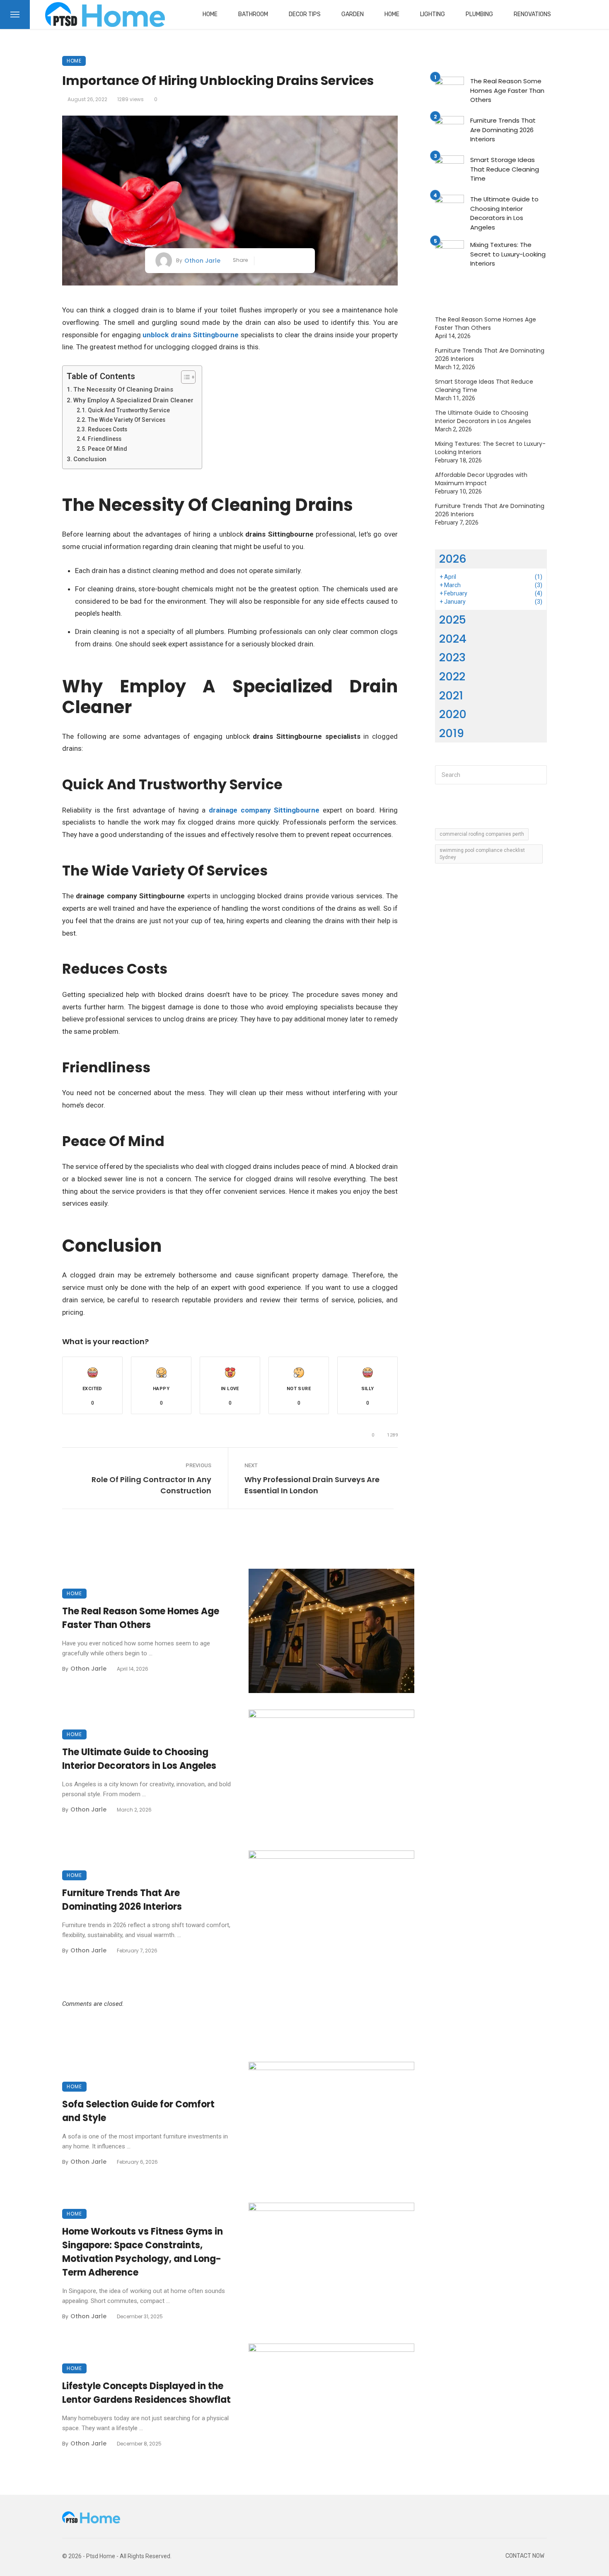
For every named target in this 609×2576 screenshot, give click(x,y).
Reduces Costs (108, 429)
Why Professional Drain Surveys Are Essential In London (312, 1485)
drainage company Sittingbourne (264, 810)
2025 (453, 620)
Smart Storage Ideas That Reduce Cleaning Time (505, 169)
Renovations (532, 14)
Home (210, 14)
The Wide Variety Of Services (127, 420)
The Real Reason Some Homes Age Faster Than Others (141, 1618)
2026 (453, 559)
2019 (452, 733)
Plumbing (479, 14)
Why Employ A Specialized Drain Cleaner (133, 400)
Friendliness (105, 439)
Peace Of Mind (108, 449)
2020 (453, 714)
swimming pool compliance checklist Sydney (482, 854)
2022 (452, 676)
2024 (453, 639)
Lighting (433, 14)
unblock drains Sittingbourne (191, 335)
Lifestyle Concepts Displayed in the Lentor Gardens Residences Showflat (146, 2393)
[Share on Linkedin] (301, 261)
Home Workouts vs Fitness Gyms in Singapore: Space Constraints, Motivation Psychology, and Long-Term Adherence (143, 2252)
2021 (451, 695)
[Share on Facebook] (264, 261)
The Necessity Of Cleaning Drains (123, 389)
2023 (452, 657)
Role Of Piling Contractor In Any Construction (151, 1485)
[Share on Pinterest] (289, 261)
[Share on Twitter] (276, 261)
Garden (353, 14)
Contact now (525, 2556)
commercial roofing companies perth (482, 834)
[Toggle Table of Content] (184, 377)
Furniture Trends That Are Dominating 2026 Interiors (122, 1900)
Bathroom (253, 14)
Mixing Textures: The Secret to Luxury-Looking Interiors (508, 254)
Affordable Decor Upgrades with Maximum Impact (481, 479)
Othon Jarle (202, 261)
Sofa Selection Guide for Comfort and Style (138, 2111)
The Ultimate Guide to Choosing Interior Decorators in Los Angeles (139, 1759)
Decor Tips (305, 14)
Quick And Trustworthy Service (129, 410)
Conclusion (91, 459)
